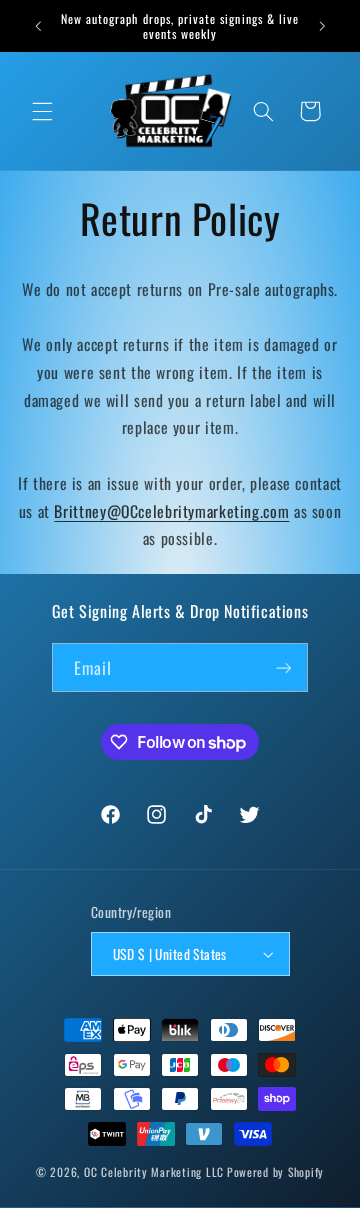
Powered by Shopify (275, 1171)
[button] (42, 111)
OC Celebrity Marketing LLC (154, 1171)
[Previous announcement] (38, 26)
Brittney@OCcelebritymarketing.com (171, 511)
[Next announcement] (322, 26)
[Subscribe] (284, 667)
